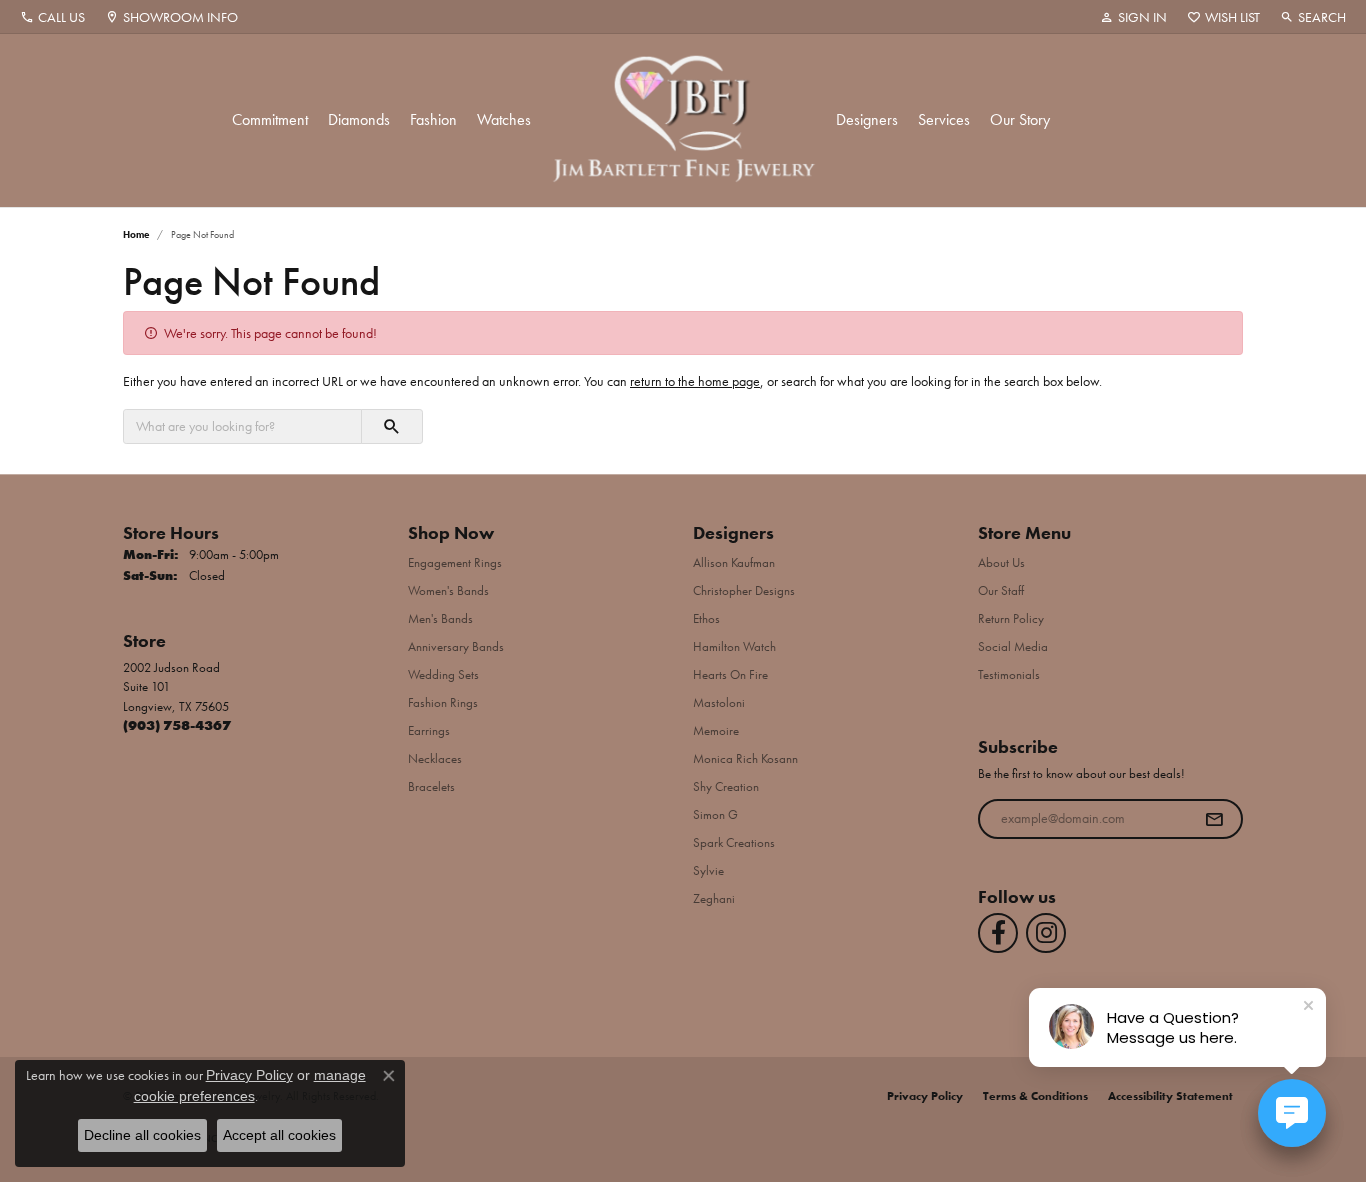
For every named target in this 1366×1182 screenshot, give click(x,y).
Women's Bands (448, 590)
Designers (867, 119)
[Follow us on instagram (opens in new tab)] (1046, 933)
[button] (1133, 17)
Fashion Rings (443, 702)
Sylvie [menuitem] (708, 870)
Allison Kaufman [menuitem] (734, 562)
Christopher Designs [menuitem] (744, 590)
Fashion (433, 119)
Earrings (429, 730)
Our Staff (1001, 590)
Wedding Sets (443, 674)
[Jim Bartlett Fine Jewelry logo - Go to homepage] (683, 120)
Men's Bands (440, 618)
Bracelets (431, 786)
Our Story (1020, 119)
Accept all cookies (279, 1135)
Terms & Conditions (1035, 1096)
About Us (1001, 562)
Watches (504, 119)
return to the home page (695, 381)
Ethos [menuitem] (706, 618)
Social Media (1013, 646)
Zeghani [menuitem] (714, 898)
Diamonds (359, 119)
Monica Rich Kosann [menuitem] (745, 758)
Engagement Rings (455, 562)
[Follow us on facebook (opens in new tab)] (998, 933)
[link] (52, 17)
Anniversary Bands (456, 646)
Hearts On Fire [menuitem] (730, 674)
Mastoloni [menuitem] (719, 702)
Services (944, 119)
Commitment (270, 119)
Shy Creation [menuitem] (726, 786)
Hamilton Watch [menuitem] (734, 646)
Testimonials (1009, 674)
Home (136, 234)
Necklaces (435, 758)
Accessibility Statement (1170, 1096)
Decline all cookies (142, 1135)
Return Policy (1011, 618)
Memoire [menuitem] (716, 730)
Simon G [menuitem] (715, 814)
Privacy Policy (925, 1096)
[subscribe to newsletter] (1214, 819)
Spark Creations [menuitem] (734, 842)
